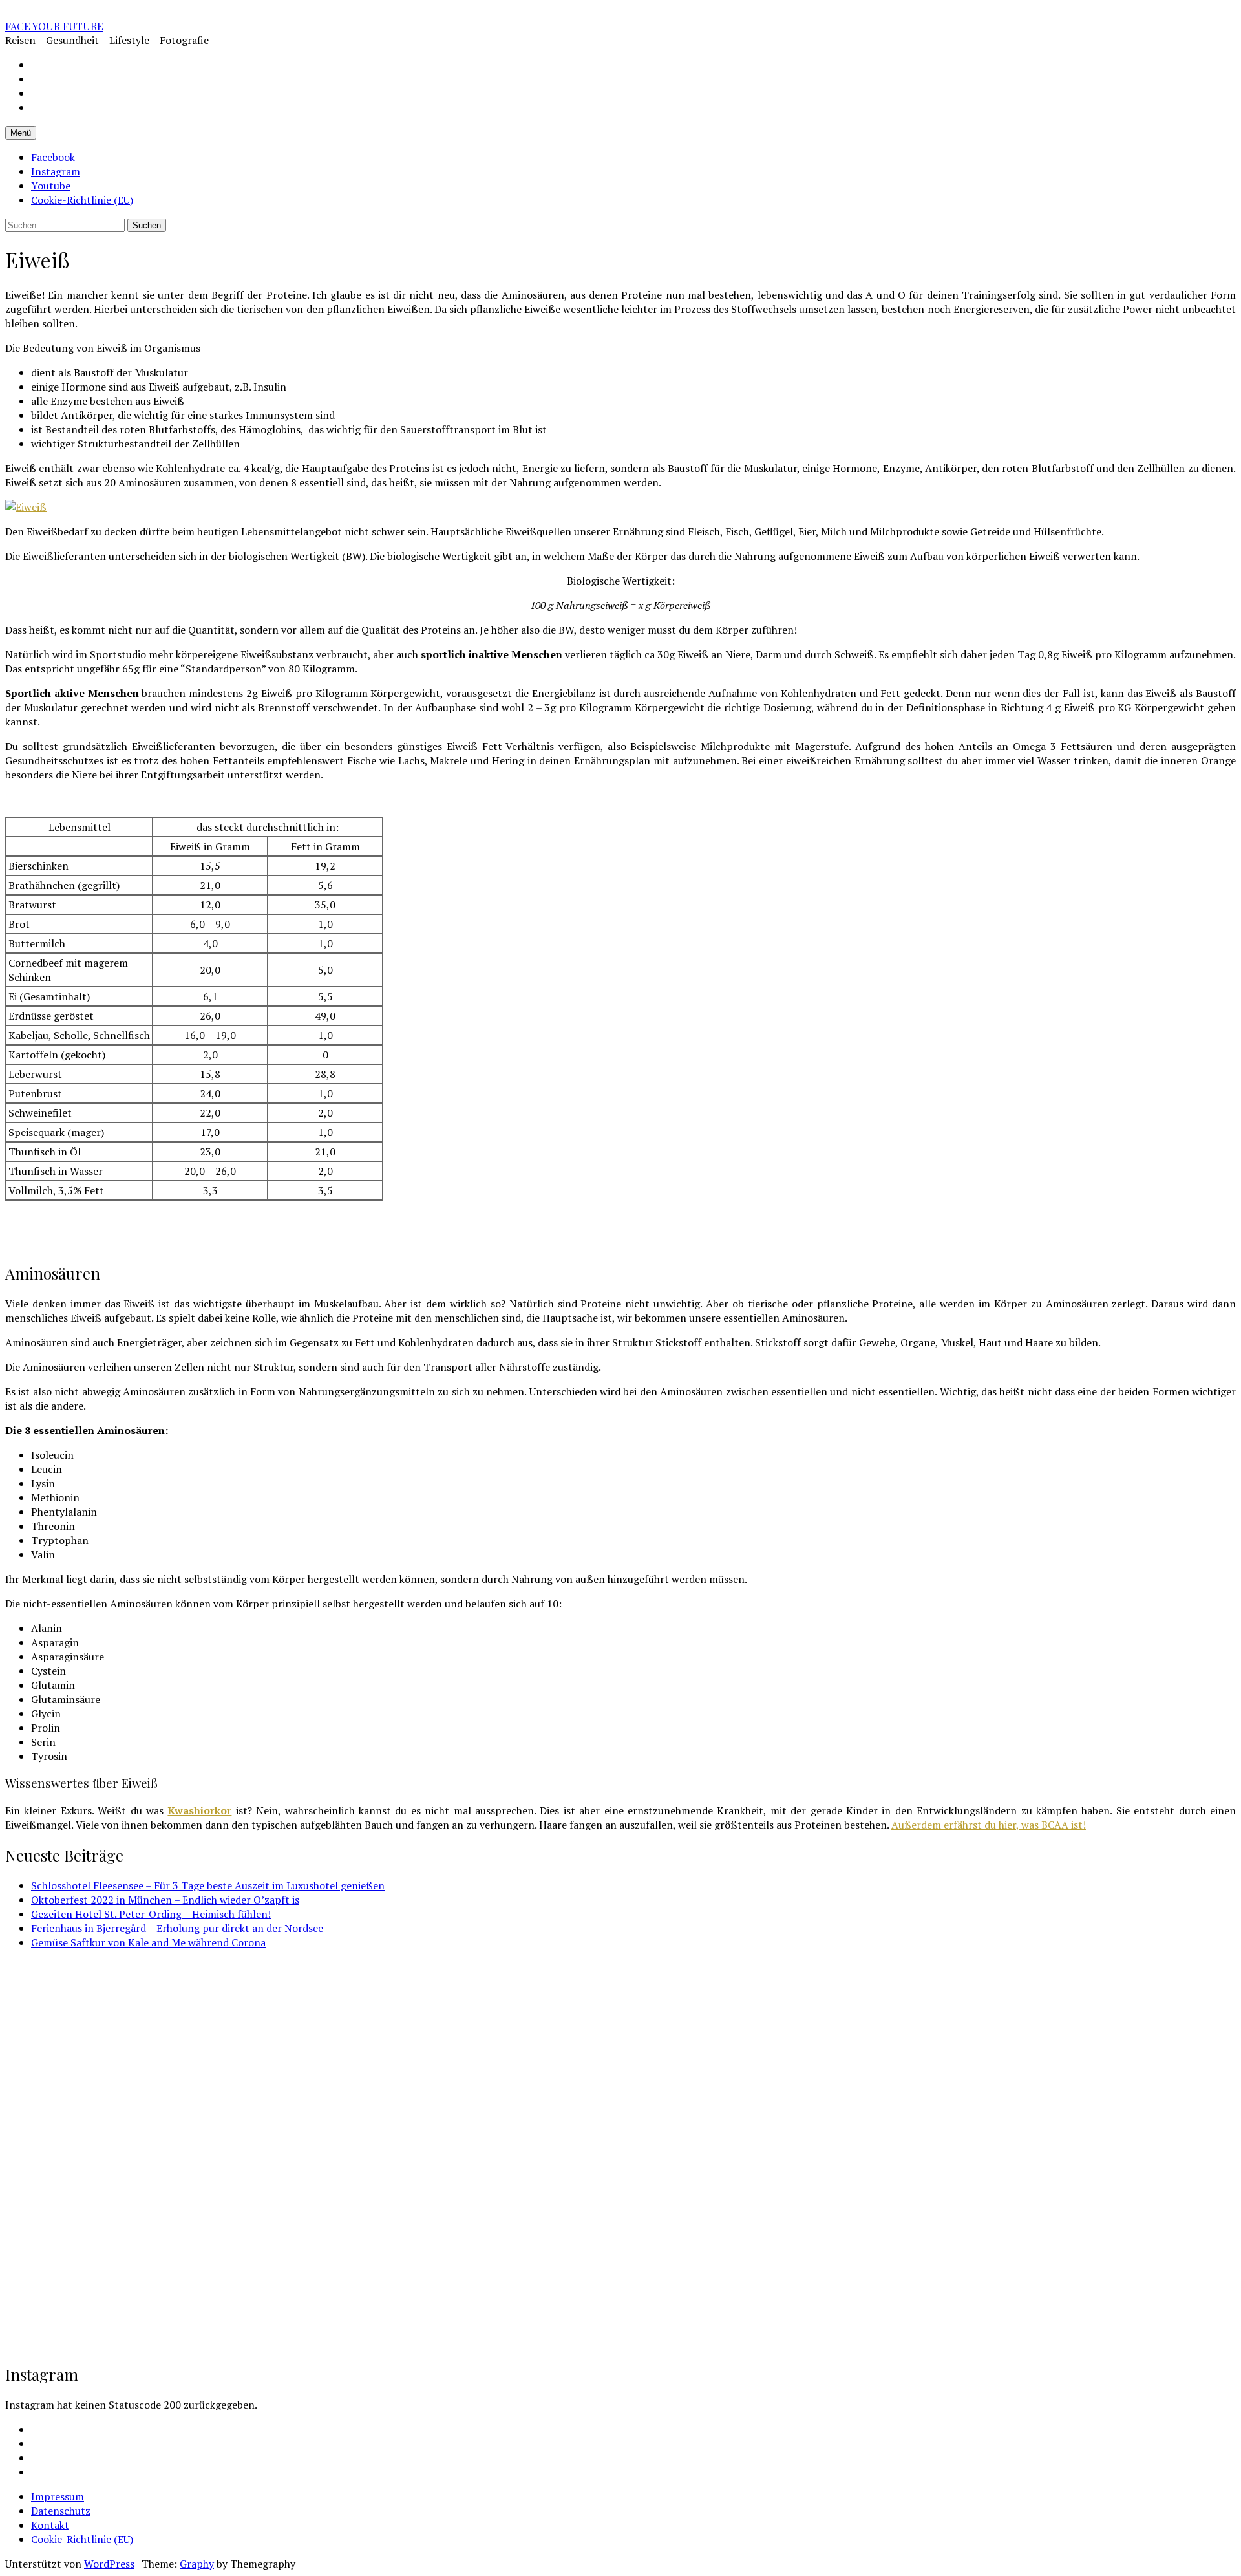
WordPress (109, 2564)
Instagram (56, 171)
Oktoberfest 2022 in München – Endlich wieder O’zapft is (165, 1900)
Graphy (197, 2564)
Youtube (51, 186)
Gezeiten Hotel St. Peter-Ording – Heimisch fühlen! (151, 1914)
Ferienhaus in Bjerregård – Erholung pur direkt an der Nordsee (177, 1928)
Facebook (53, 157)
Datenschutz (61, 2511)
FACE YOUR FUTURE (54, 26)
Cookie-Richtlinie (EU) (82, 200)
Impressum (58, 2496)
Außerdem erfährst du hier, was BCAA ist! (989, 1825)
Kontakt (50, 2525)
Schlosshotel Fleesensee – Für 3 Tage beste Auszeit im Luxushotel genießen (208, 1885)
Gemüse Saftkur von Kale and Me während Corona (148, 1942)
